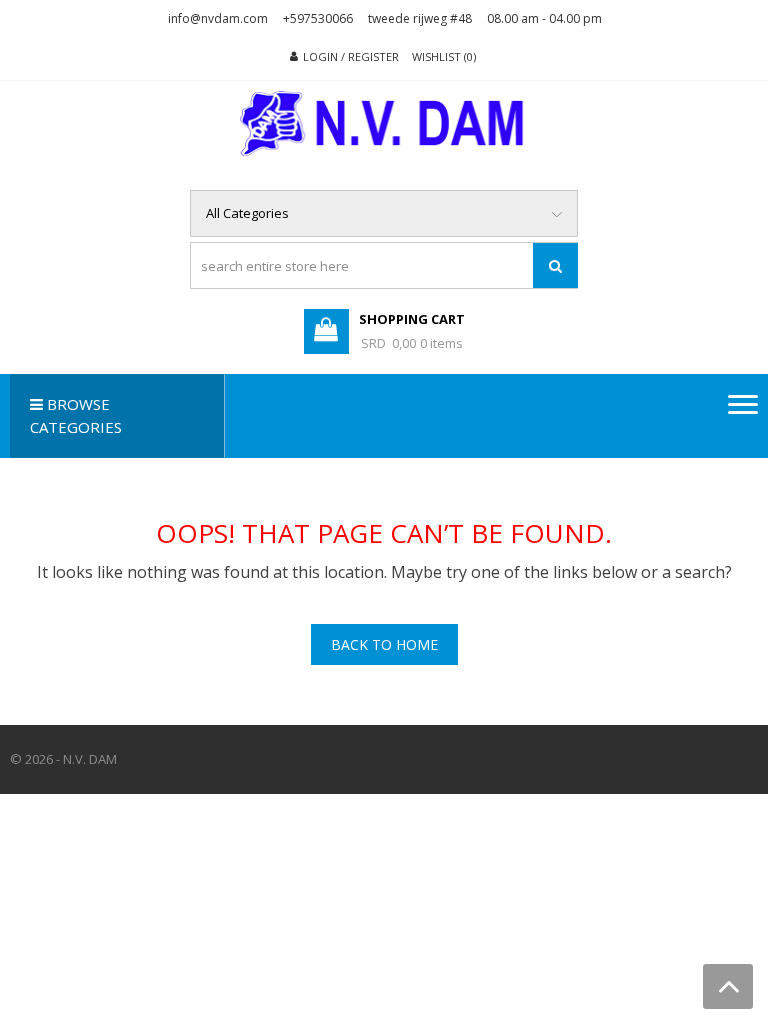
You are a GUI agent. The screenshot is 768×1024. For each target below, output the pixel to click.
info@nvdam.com (218, 18)
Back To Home (384, 644)
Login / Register (351, 56)
